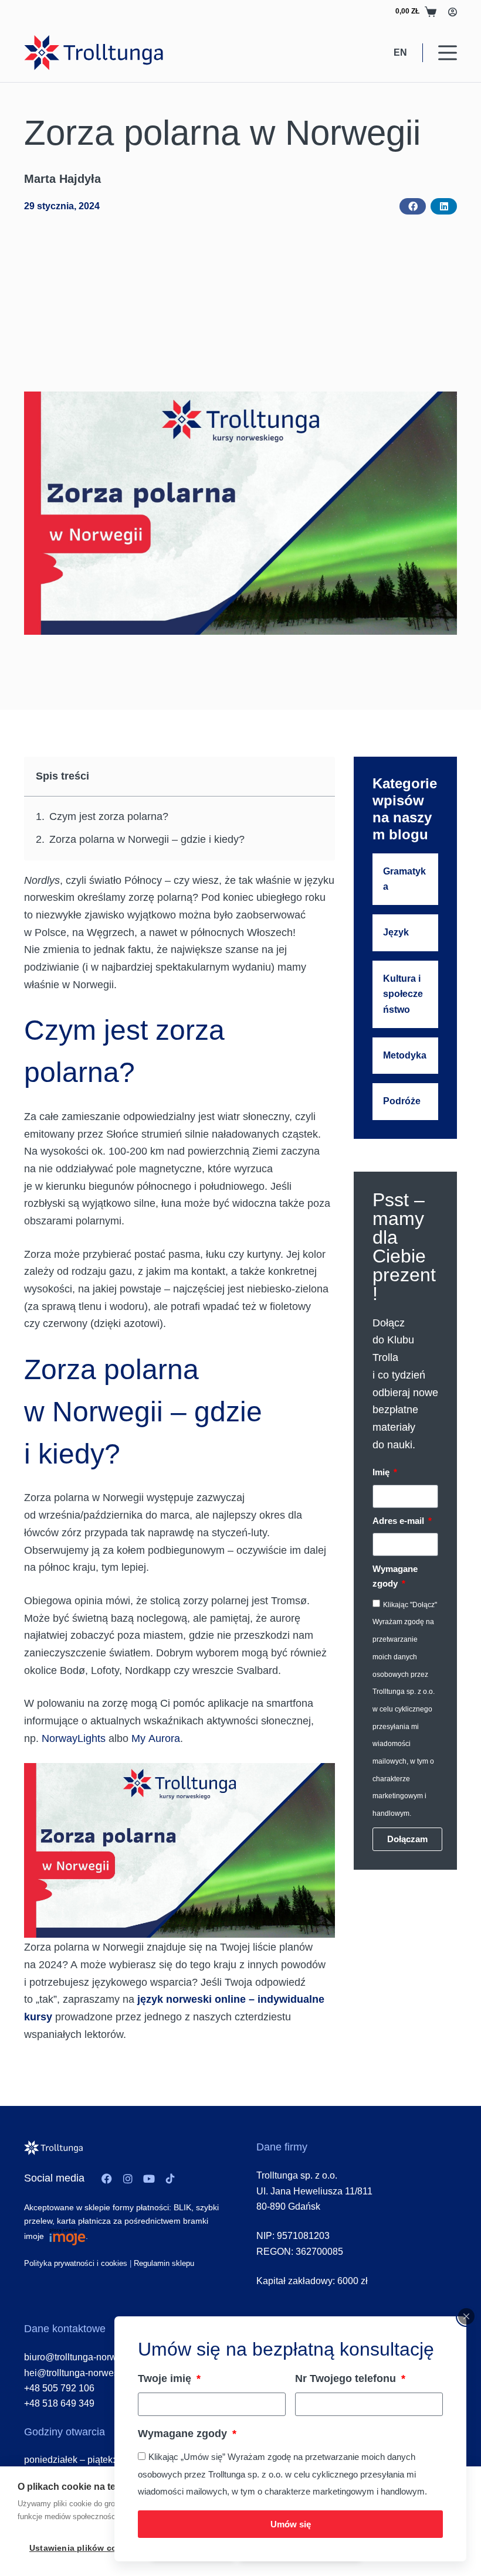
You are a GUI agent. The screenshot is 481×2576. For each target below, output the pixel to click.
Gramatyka (404, 879)
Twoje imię (166, 2378)
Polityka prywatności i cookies (76, 2263)
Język (396, 932)
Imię (382, 1472)
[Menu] (448, 53)
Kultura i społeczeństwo (403, 994)
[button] (413, 206)
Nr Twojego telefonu (347, 2378)
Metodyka (405, 1055)
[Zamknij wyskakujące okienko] (466, 2316)
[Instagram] (128, 2179)
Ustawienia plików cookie (82, 2548)
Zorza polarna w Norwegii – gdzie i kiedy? (147, 839)
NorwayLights (74, 1738)
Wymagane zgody (184, 2434)
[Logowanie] (453, 12)
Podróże (402, 1101)
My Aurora (156, 1738)
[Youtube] (149, 2179)
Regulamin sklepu (164, 2263)
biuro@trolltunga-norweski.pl (84, 2357)
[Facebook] (107, 2179)
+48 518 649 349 (59, 2403)
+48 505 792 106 (59, 2388)
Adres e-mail (399, 1521)
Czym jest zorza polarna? (109, 816)
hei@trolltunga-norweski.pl (80, 2373)
